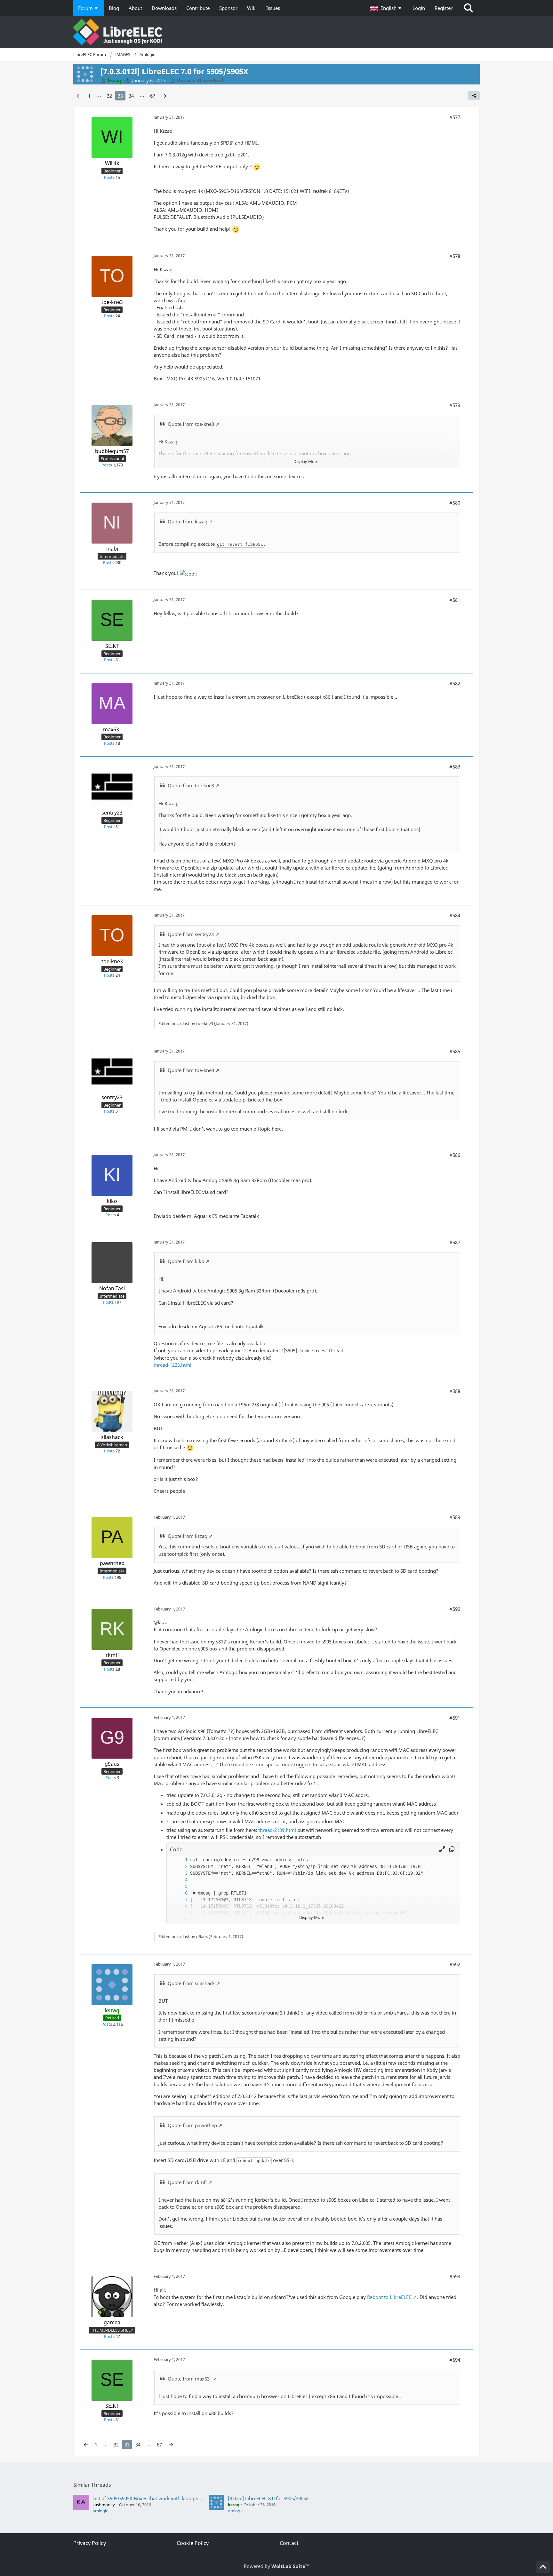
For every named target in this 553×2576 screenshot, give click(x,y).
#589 (455, 1517)
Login (419, 8)
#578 (455, 256)
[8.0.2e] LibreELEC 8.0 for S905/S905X (268, 2498)
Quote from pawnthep (192, 2125)
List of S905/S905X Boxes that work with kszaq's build (152, 2498)
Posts (109, 177)
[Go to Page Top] (543, 2567)
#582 (455, 683)
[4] (180, 1880)
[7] (180, 1900)
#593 (455, 2276)
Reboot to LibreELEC (389, 2297)
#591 (455, 1718)
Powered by (276, 2566)
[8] (180, 1906)
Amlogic (100, 2511)
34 (131, 96)
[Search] (469, 8)
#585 (455, 1051)
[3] (180, 1873)
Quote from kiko (186, 1261)
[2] (180, 1867)
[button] (387, 8)
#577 (455, 117)
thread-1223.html (172, 1365)
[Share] (474, 96)
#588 (455, 1391)
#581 (455, 600)
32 (109, 96)
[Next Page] (164, 96)
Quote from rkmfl (187, 2182)
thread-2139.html (277, 1830)
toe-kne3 (205, 1023)
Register (444, 8)
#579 (455, 405)
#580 (455, 503)
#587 (455, 1242)
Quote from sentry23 (191, 934)
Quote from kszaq (188, 521)
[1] (180, 1860)
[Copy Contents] (452, 1849)
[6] (180, 1893)
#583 (455, 767)
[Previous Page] (79, 96)
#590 (455, 1609)
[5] (180, 1886)
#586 (455, 1155)
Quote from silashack (191, 1983)
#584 (455, 915)
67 (153, 96)
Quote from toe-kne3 (191, 424)
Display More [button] (306, 461)
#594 (455, 2360)
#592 (455, 1964)
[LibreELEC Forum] (276, 32)
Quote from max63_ (190, 2379)
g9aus (202, 1936)
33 (120, 96)
